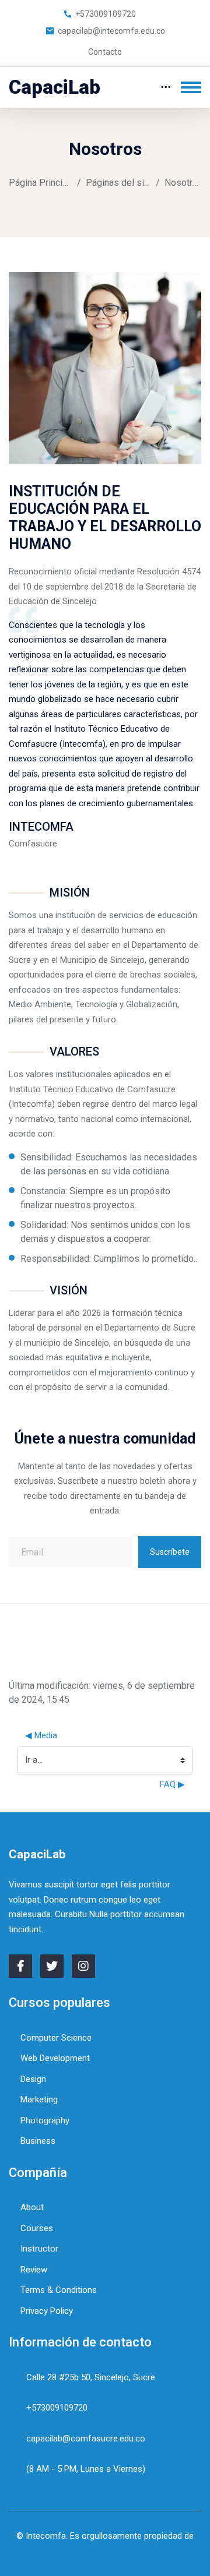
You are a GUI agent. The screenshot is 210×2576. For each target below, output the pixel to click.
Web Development (55, 2058)
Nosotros (183, 183)
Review (34, 2270)
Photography (45, 2120)
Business (38, 2141)
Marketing (39, 2099)
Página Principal (41, 183)
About (32, 2207)
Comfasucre (105, 2550)
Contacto (105, 52)
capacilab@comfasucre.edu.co (86, 2439)
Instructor (39, 2249)
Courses (37, 2228)
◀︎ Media (41, 1735)
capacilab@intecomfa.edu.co (111, 31)
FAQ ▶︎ (172, 1784)
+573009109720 (106, 14)
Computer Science (56, 2038)
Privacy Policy (47, 2311)
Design (33, 2079)
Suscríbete (170, 1552)
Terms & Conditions (59, 2290)
